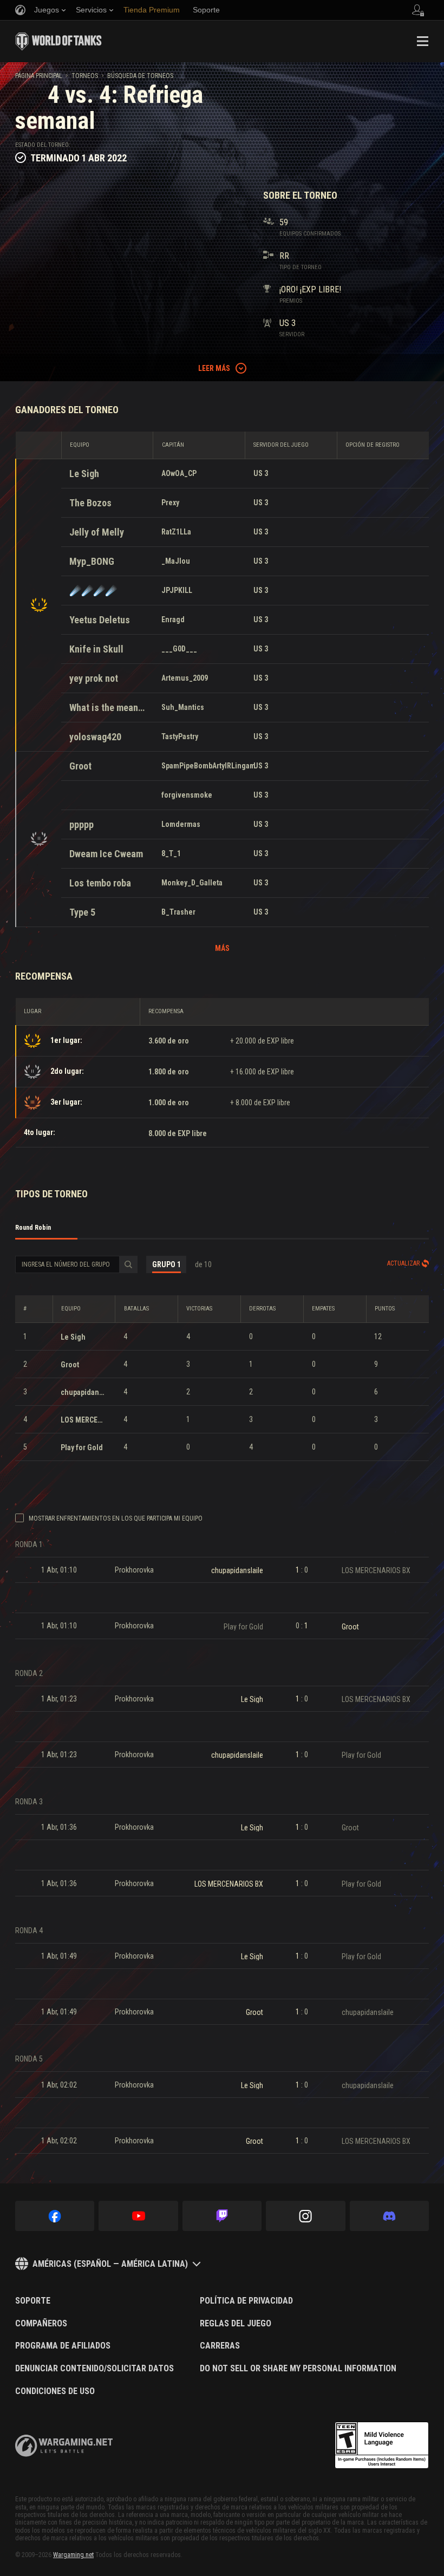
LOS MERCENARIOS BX (84, 1420)
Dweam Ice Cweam (106, 854)
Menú (422, 41)
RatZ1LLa (176, 532)
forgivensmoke (187, 795)
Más (222, 948)
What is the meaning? (107, 707)
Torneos (85, 76)
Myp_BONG (92, 561)
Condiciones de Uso (55, 2391)
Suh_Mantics (183, 707)
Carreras (220, 2346)
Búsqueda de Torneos (140, 76)
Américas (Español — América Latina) (110, 2264)
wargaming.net (64, 2446)
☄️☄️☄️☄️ (93, 591)
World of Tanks (58, 41)
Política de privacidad (246, 2301)
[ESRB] (382, 2445)
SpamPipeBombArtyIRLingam (208, 766)
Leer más (214, 368)
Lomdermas (181, 824)
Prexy (170, 503)
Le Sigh (84, 474)
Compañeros (41, 2324)
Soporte (33, 2301)
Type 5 (82, 912)
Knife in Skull (96, 649)
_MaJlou (176, 561)
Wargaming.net (73, 2555)
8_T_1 (171, 853)
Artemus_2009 (185, 678)
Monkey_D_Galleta (192, 883)
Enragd (173, 619)
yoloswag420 (95, 737)
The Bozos (90, 503)
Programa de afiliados (63, 2346)
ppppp (81, 824)
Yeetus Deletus (100, 620)
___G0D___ (179, 649)
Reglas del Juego (236, 2324)
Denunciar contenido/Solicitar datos (94, 2369)
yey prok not (94, 678)
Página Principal (39, 76)
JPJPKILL (177, 590)
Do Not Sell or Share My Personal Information (298, 2369)
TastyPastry (180, 736)
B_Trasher (178, 912)
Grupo (166, 1264)
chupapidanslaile (84, 1392)
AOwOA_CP (179, 473)
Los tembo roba (100, 883)
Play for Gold (82, 1447)
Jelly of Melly (97, 532)
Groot (80, 766)
